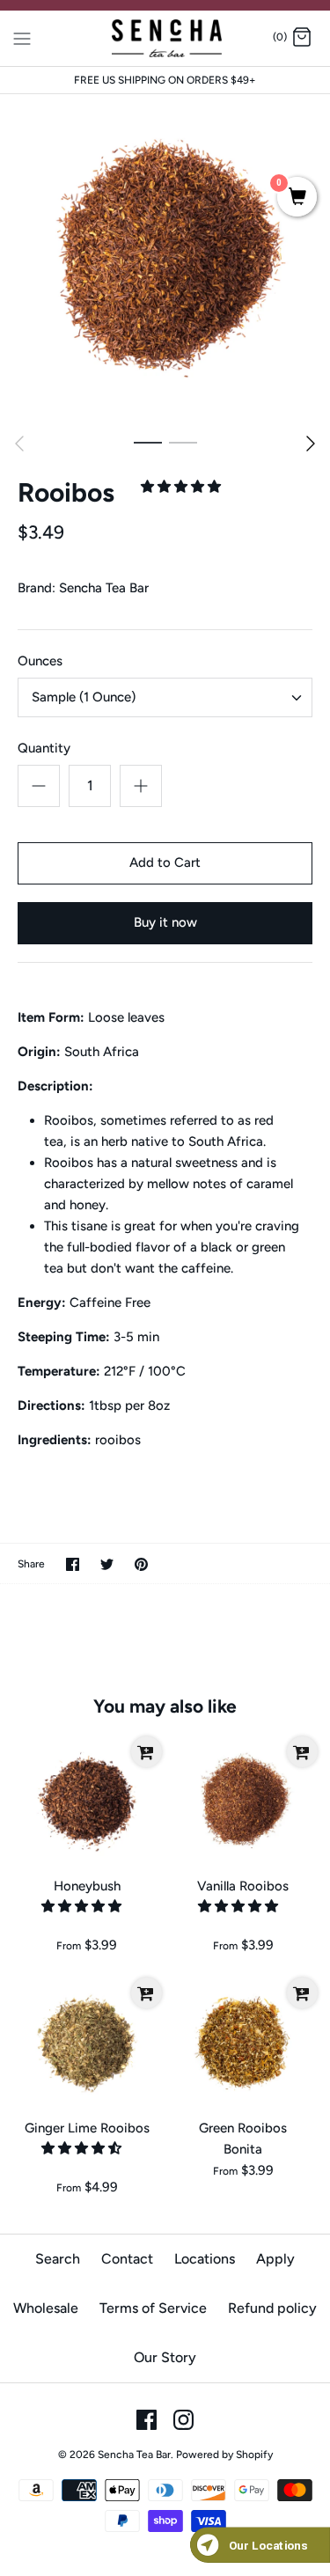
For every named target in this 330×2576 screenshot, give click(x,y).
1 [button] (148, 442)
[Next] (311, 444)
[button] (183, 487)
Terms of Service (153, 2308)
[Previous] (19, 444)
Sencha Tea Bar (104, 588)
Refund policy (272, 2308)
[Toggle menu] (22, 37)
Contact (127, 2259)
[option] (165, 259)
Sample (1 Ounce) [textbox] (84, 697)
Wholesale (46, 2308)
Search (58, 2259)
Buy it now (165, 922)
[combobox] (165, 697)
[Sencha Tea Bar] (165, 38)
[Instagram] (183, 2420)
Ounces (40, 661)
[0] (297, 198)
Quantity (44, 748)
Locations (205, 2259)
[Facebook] (147, 2420)
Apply (275, 2259)
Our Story (165, 2357)
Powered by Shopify (224, 2455)
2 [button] (183, 442)
